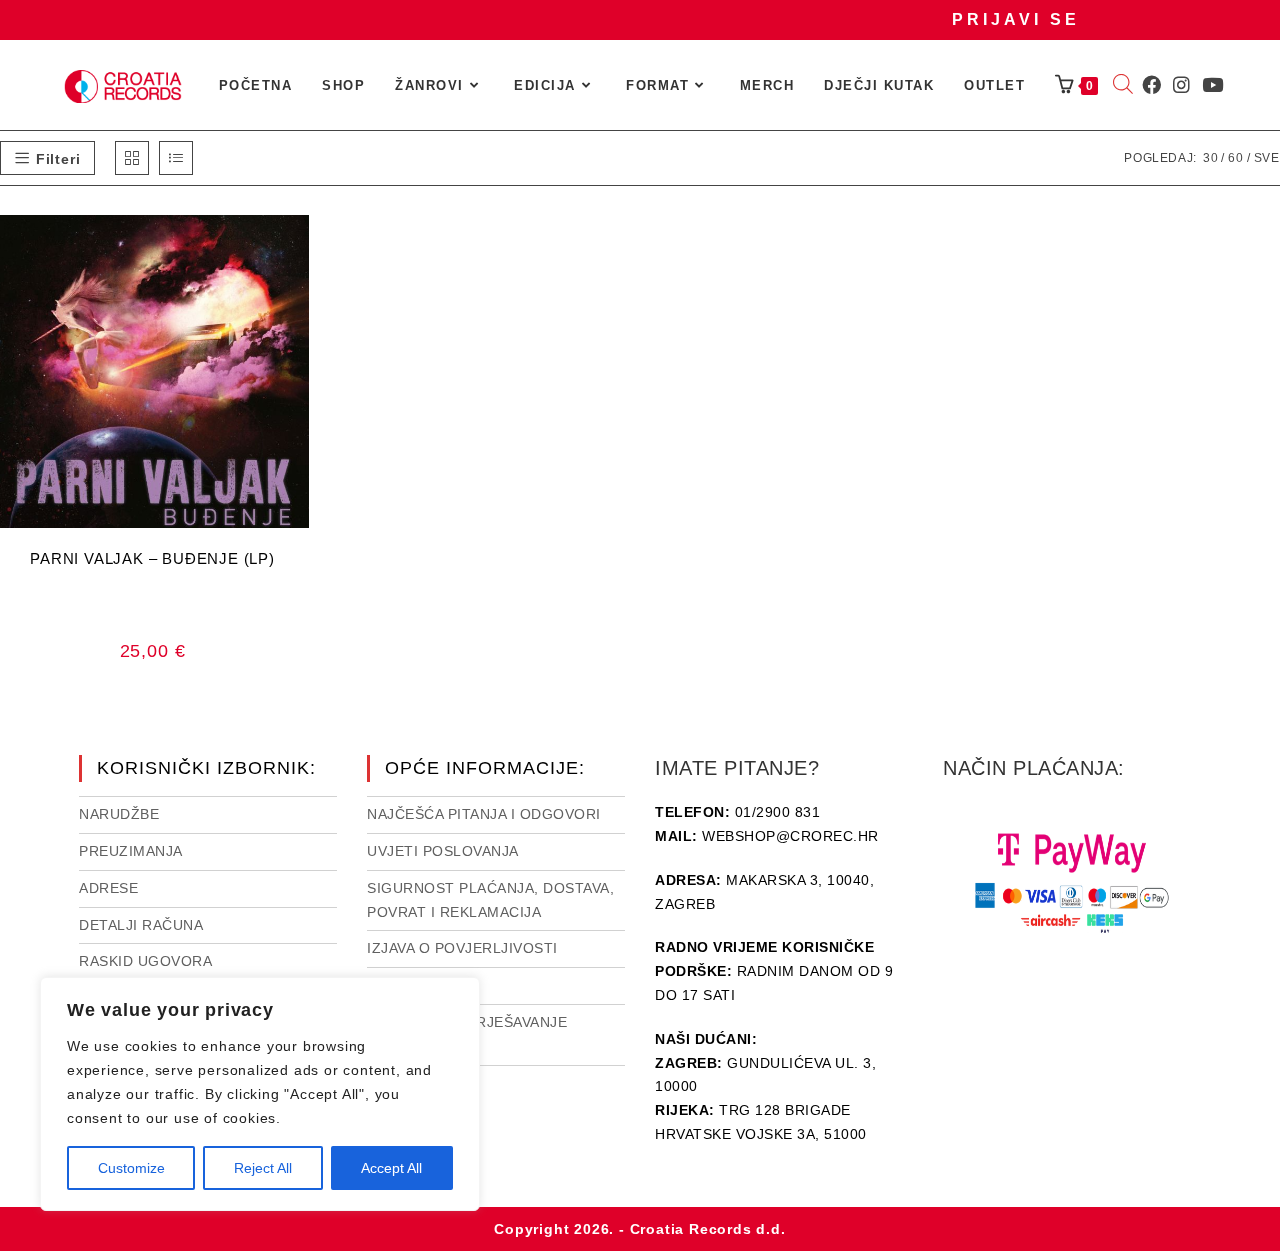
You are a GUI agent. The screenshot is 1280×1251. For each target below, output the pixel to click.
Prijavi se (1016, 19)
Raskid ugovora (145, 961)
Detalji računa (141, 925)
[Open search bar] (1123, 86)
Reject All (263, 1168)
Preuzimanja (131, 851)
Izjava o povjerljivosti (462, 948)
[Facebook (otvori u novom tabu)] (1151, 85)
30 (1211, 158)
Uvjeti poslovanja (443, 851)
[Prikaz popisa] (176, 158)
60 (1236, 158)
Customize (131, 1168)
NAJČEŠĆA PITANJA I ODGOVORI (484, 814)
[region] (260, 1094)
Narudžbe (119, 814)
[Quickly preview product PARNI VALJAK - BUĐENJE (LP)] (299, 250)
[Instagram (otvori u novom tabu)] (1181, 85)
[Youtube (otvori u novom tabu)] (1212, 85)
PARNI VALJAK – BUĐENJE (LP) (152, 558)
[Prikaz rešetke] (132, 158)
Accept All (391, 1168)
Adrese (108, 888)
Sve (1267, 158)
